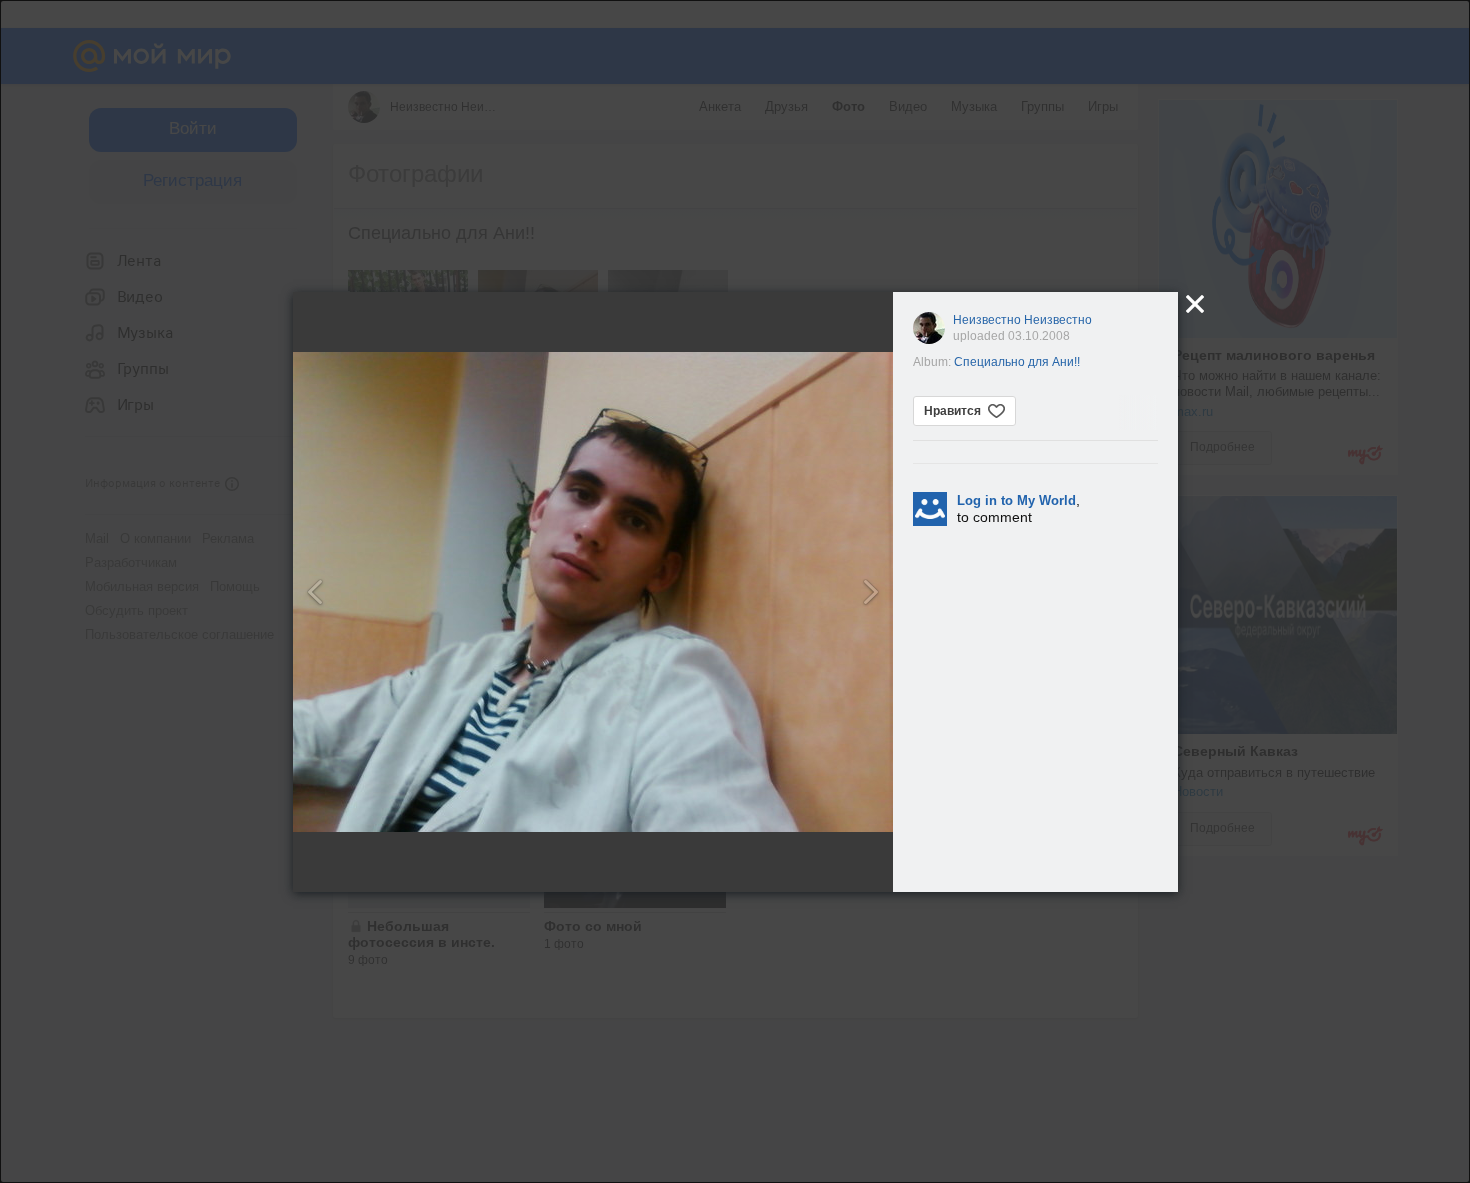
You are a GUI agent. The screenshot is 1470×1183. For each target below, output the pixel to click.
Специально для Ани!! (1017, 362)
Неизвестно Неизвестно (1022, 320)
